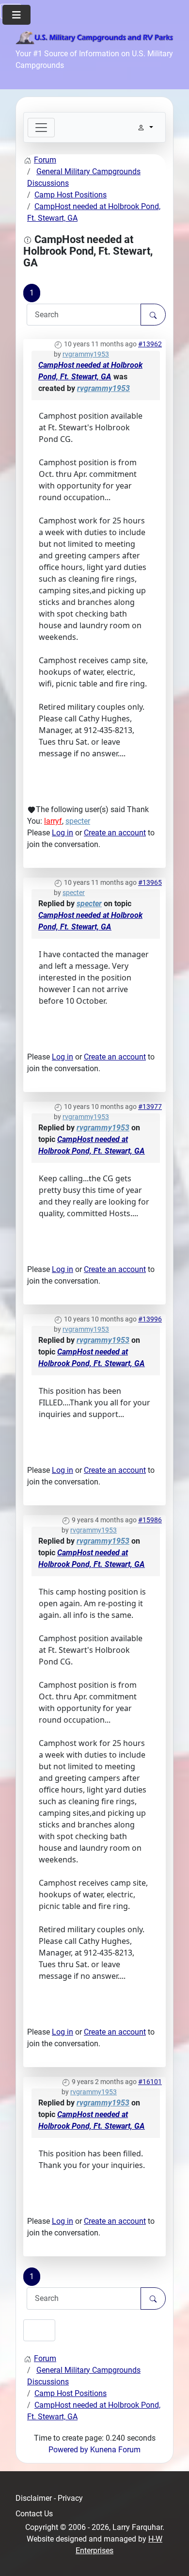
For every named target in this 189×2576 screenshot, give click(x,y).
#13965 (150, 882)
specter (78, 821)
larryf (53, 821)
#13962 (150, 344)
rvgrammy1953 (86, 354)
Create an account (115, 833)
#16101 (150, 2082)
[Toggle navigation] (41, 128)
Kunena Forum (115, 2450)
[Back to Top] (172, 2558)
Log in (63, 833)
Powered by (68, 2450)
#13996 (150, 1319)
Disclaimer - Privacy (49, 2498)
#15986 (150, 1520)
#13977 (150, 1107)
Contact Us (34, 2514)
